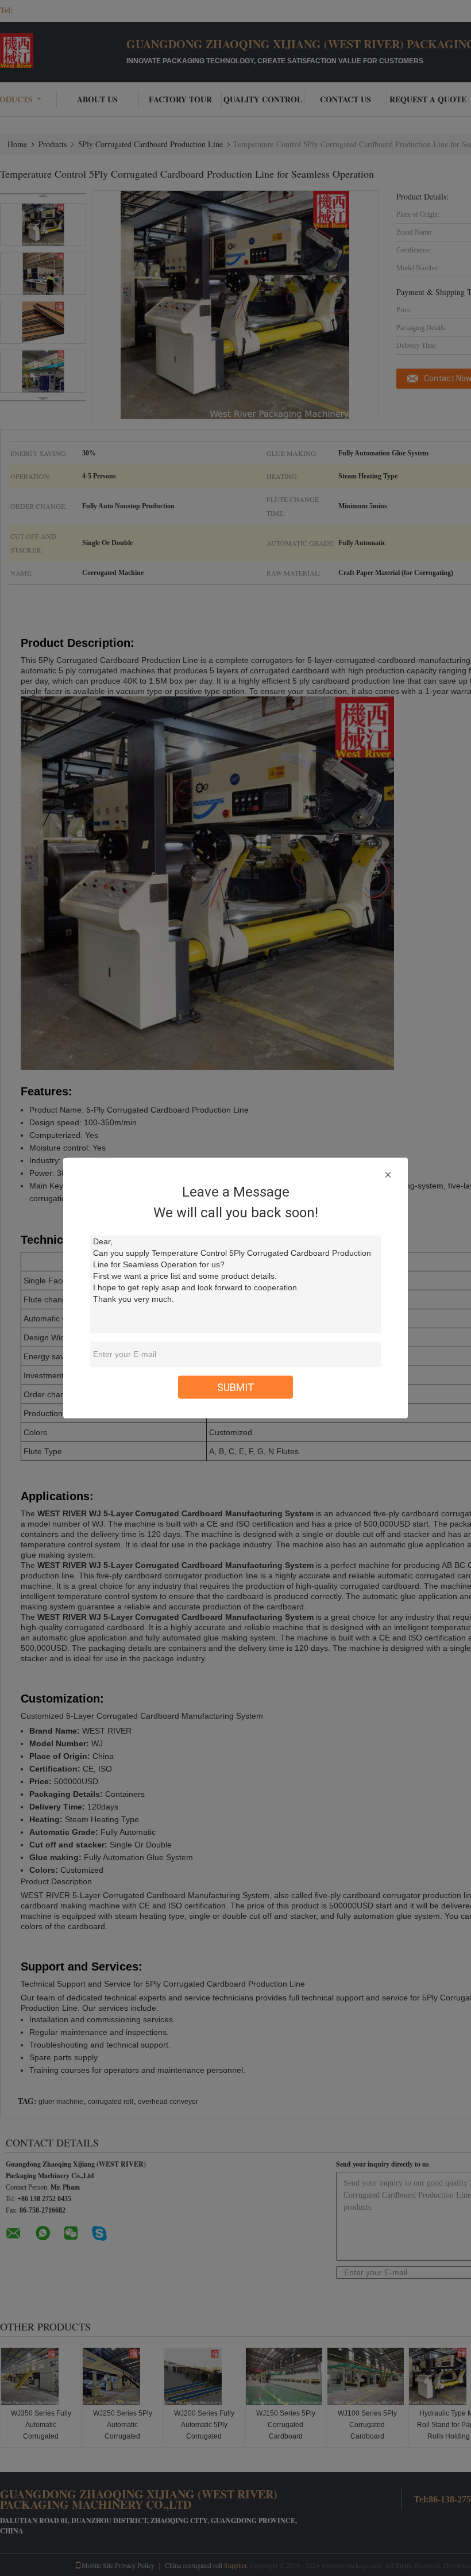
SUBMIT (236, 1387)
